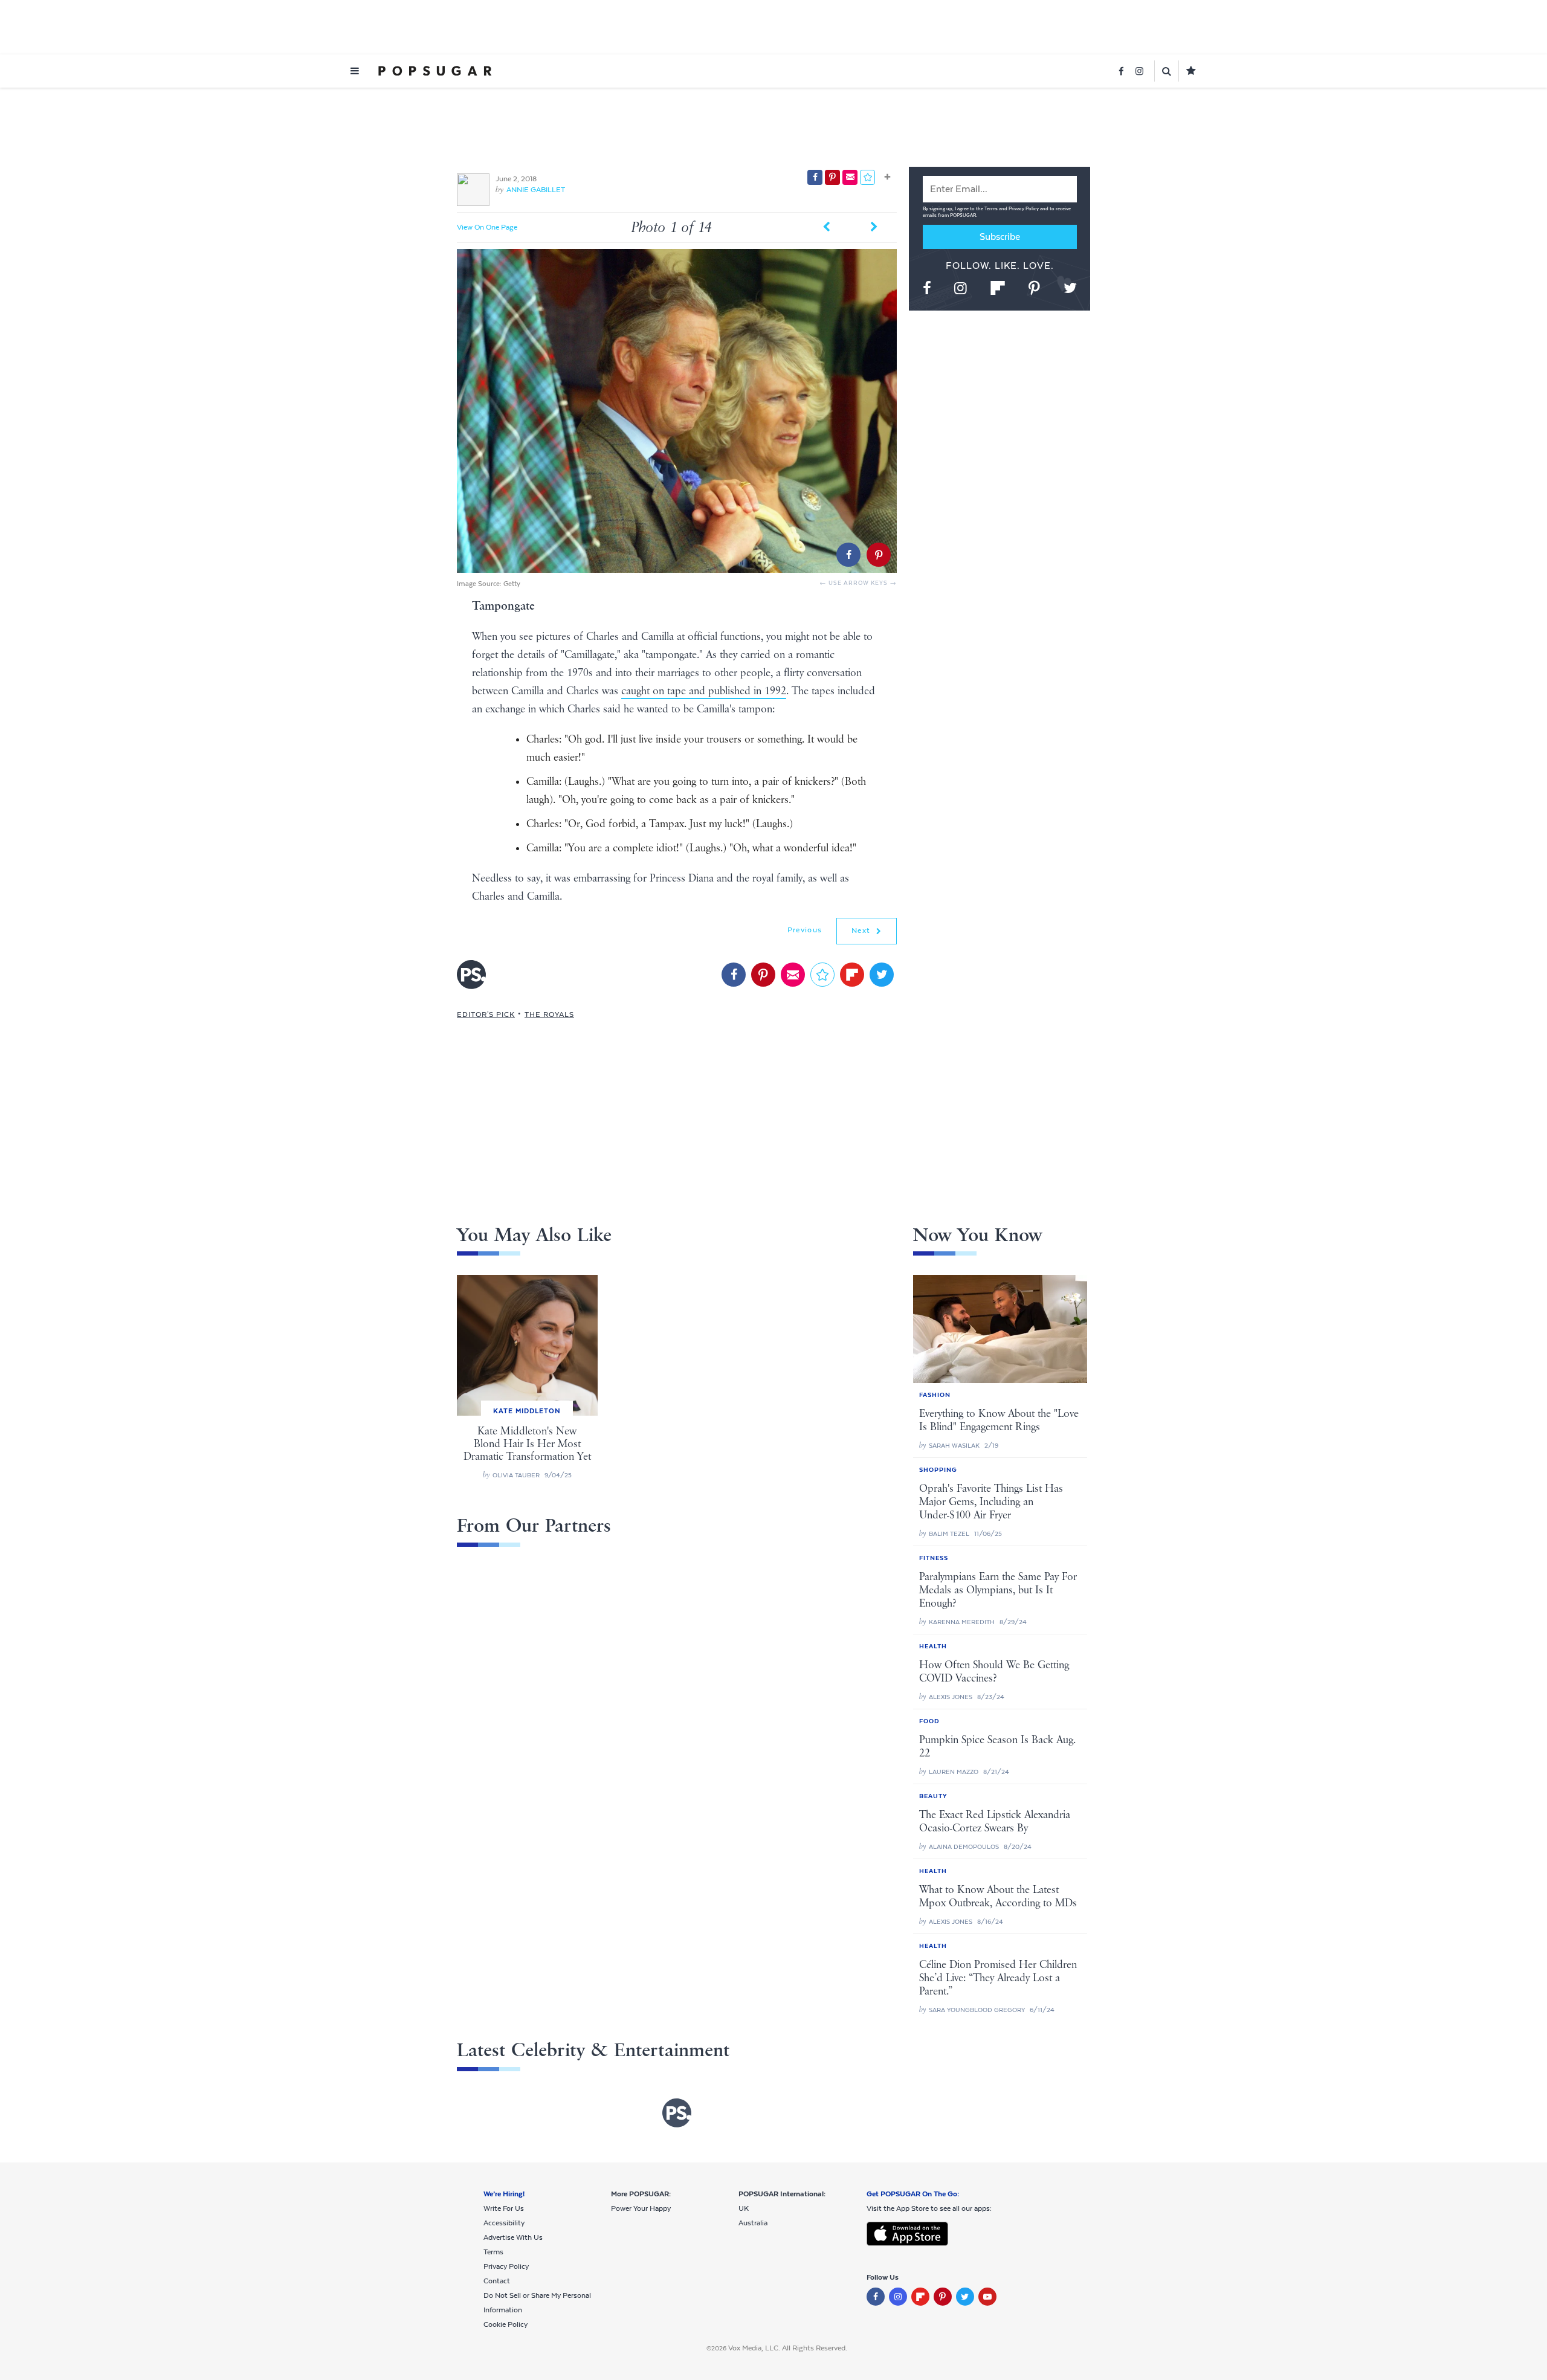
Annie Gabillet (536, 190)
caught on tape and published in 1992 (704, 691)
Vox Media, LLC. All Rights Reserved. (788, 2348)
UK (744, 2208)
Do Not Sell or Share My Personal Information (537, 2303)
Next (862, 930)
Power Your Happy (641, 2208)
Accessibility (504, 2223)
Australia (753, 2223)
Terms (992, 209)
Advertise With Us (513, 2237)
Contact (497, 2281)
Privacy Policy (1024, 209)
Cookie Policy (505, 2324)
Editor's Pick (486, 1014)
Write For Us (504, 2208)
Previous (805, 930)
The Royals (549, 1014)
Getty (512, 584)
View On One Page (487, 227)
